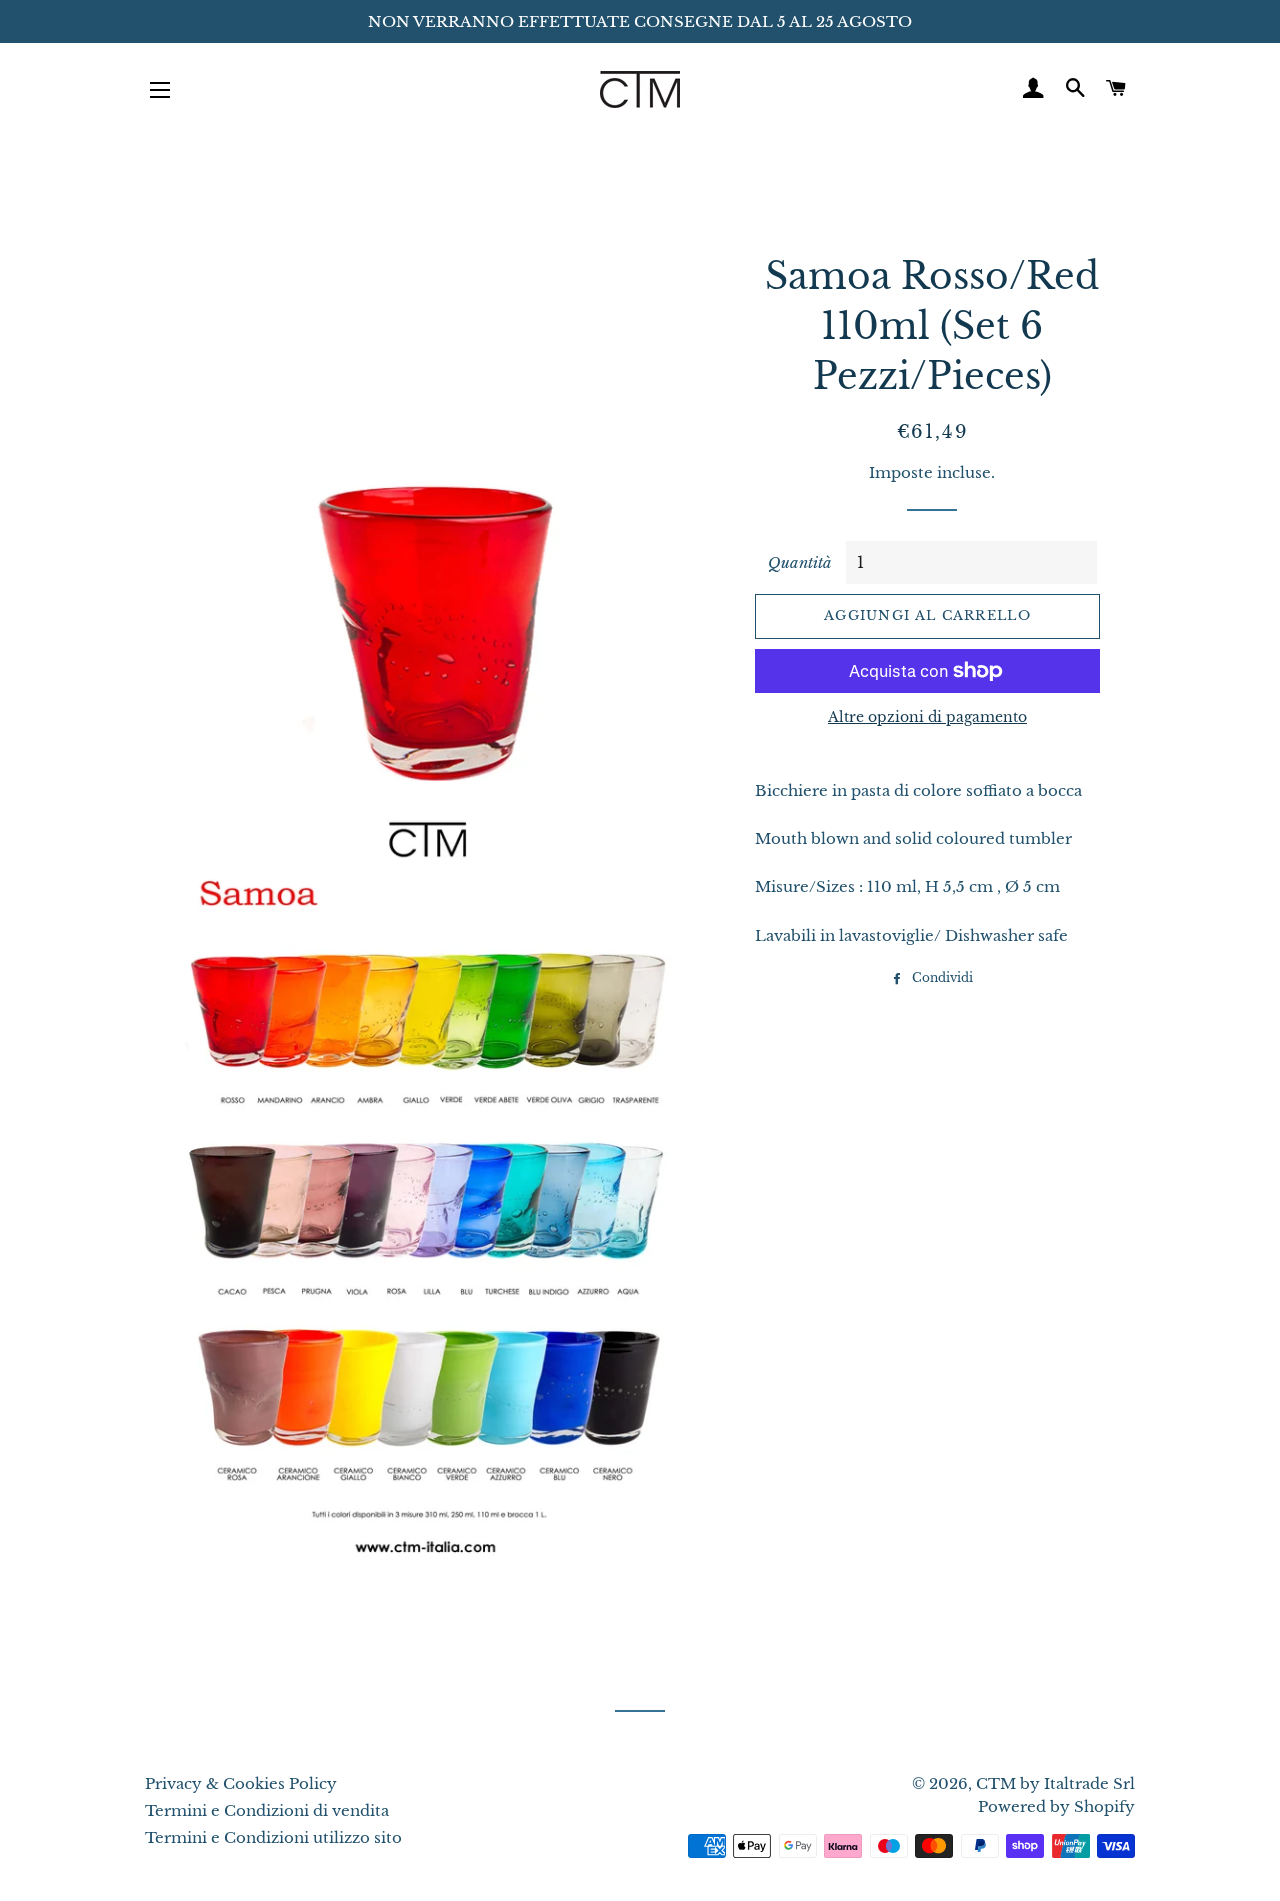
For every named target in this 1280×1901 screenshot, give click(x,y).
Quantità (800, 562)
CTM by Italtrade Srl (1055, 1783)
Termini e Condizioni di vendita (267, 1810)
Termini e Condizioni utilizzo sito (273, 1837)
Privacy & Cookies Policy (241, 1783)
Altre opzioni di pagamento (927, 717)
